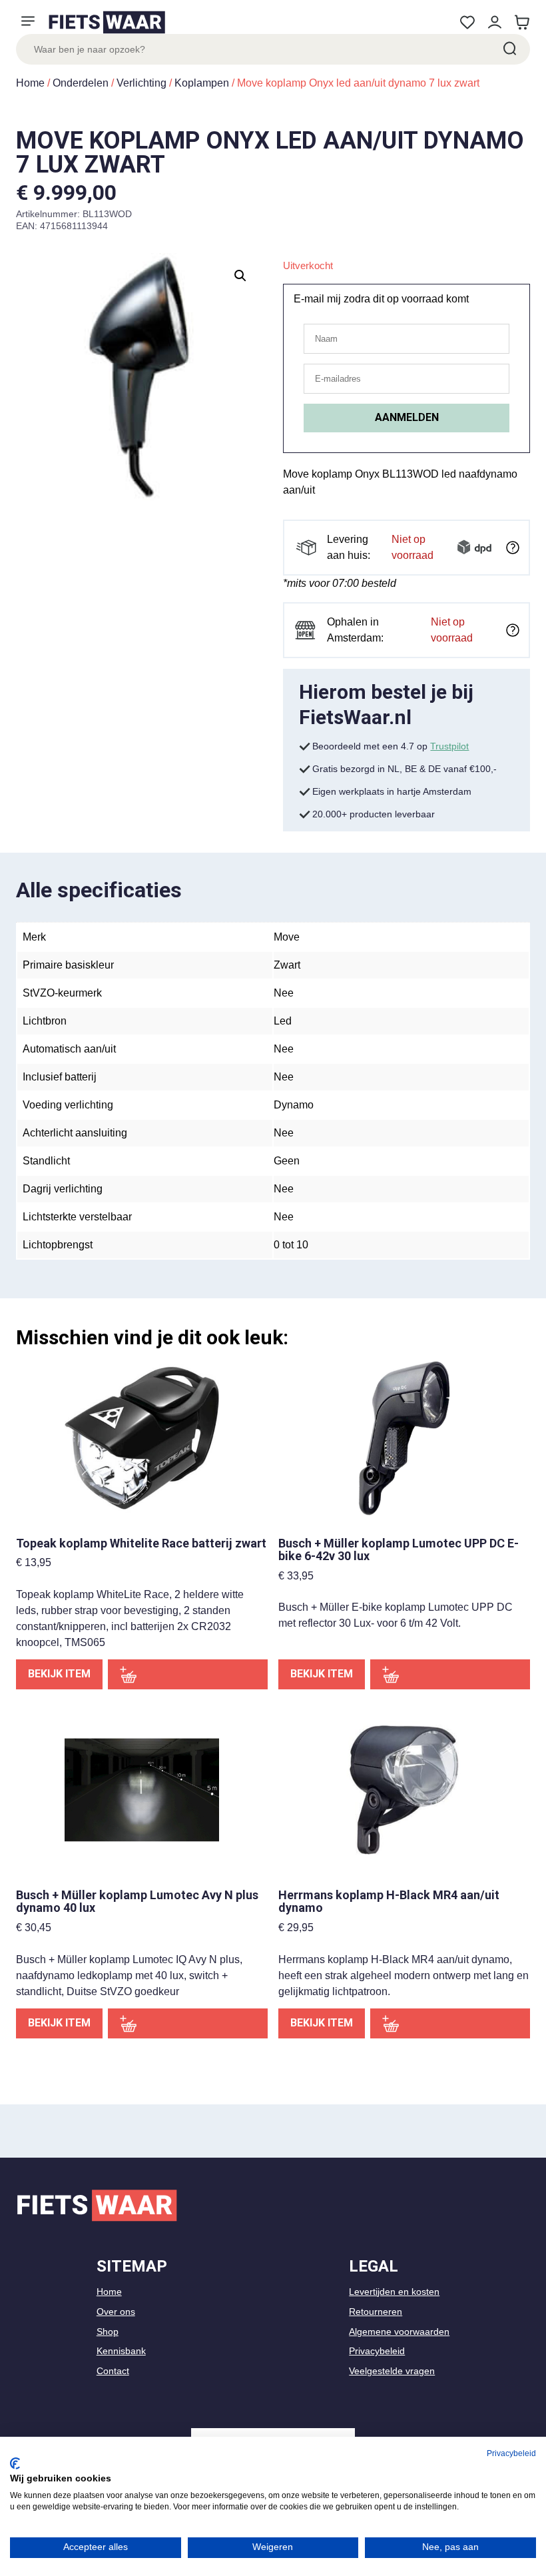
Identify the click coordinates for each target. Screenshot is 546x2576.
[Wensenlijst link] (467, 22)
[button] (240, 276)
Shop (108, 2332)
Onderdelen (81, 83)
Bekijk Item (59, 1674)
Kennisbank (121, 2351)
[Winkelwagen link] (522, 22)
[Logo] (107, 22)
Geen (287, 1161)
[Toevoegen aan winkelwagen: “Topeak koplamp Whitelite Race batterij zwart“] (188, 1674)
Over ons (116, 2312)
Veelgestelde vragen (392, 2371)
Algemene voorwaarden (399, 2332)
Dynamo (294, 1105)
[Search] (509, 49)
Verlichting (141, 83)
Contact (113, 2371)
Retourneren (376, 2312)
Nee (284, 993)
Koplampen (202, 83)
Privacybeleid (377, 2351)
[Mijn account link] (494, 22)
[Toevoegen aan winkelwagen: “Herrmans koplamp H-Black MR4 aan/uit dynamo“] (450, 2023)
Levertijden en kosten (394, 2292)
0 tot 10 (291, 1245)
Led (283, 1021)
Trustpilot (449, 746)
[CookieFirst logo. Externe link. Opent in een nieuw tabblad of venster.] (15, 2463)
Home (30, 83)
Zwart (287, 965)
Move (287, 937)
